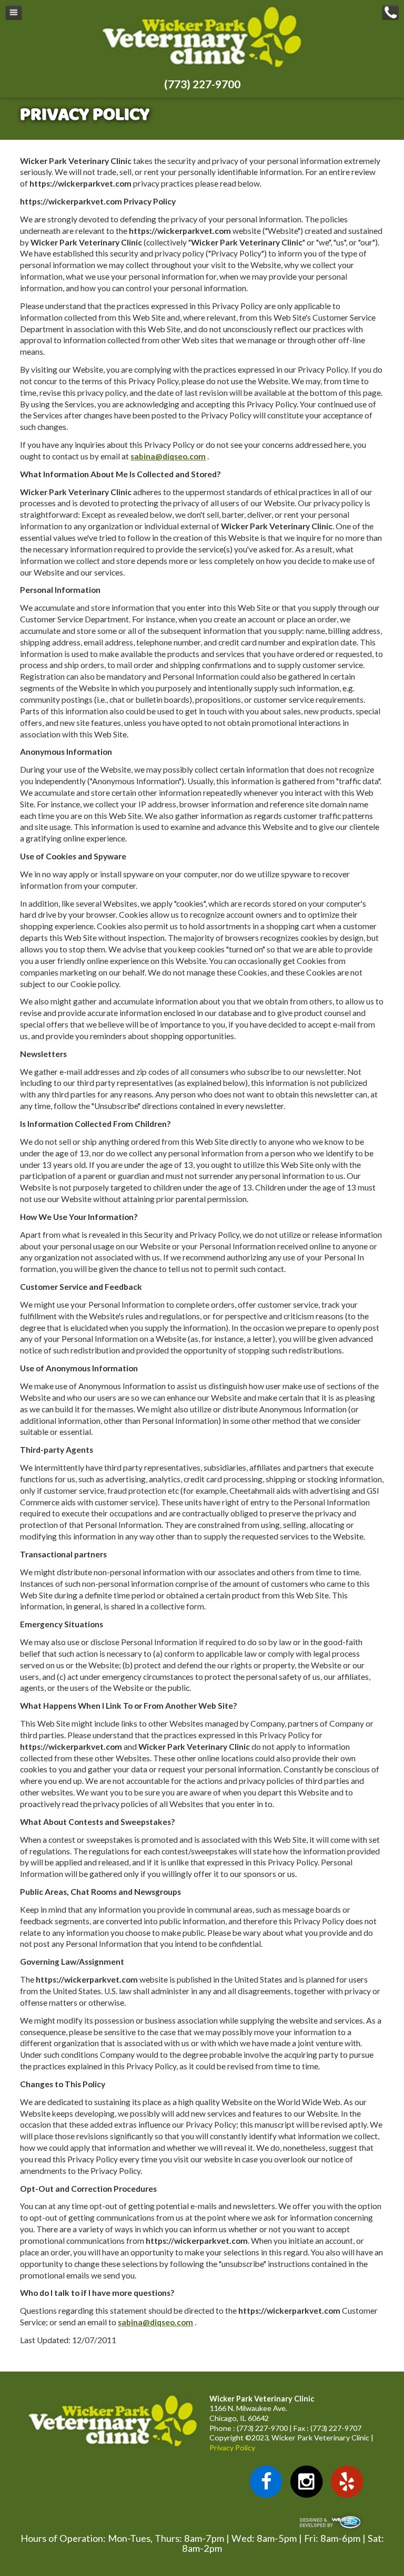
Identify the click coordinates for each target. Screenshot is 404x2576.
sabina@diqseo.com (168, 456)
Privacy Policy (232, 2447)
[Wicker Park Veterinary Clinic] (202, 67)
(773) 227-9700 (202, 84)
